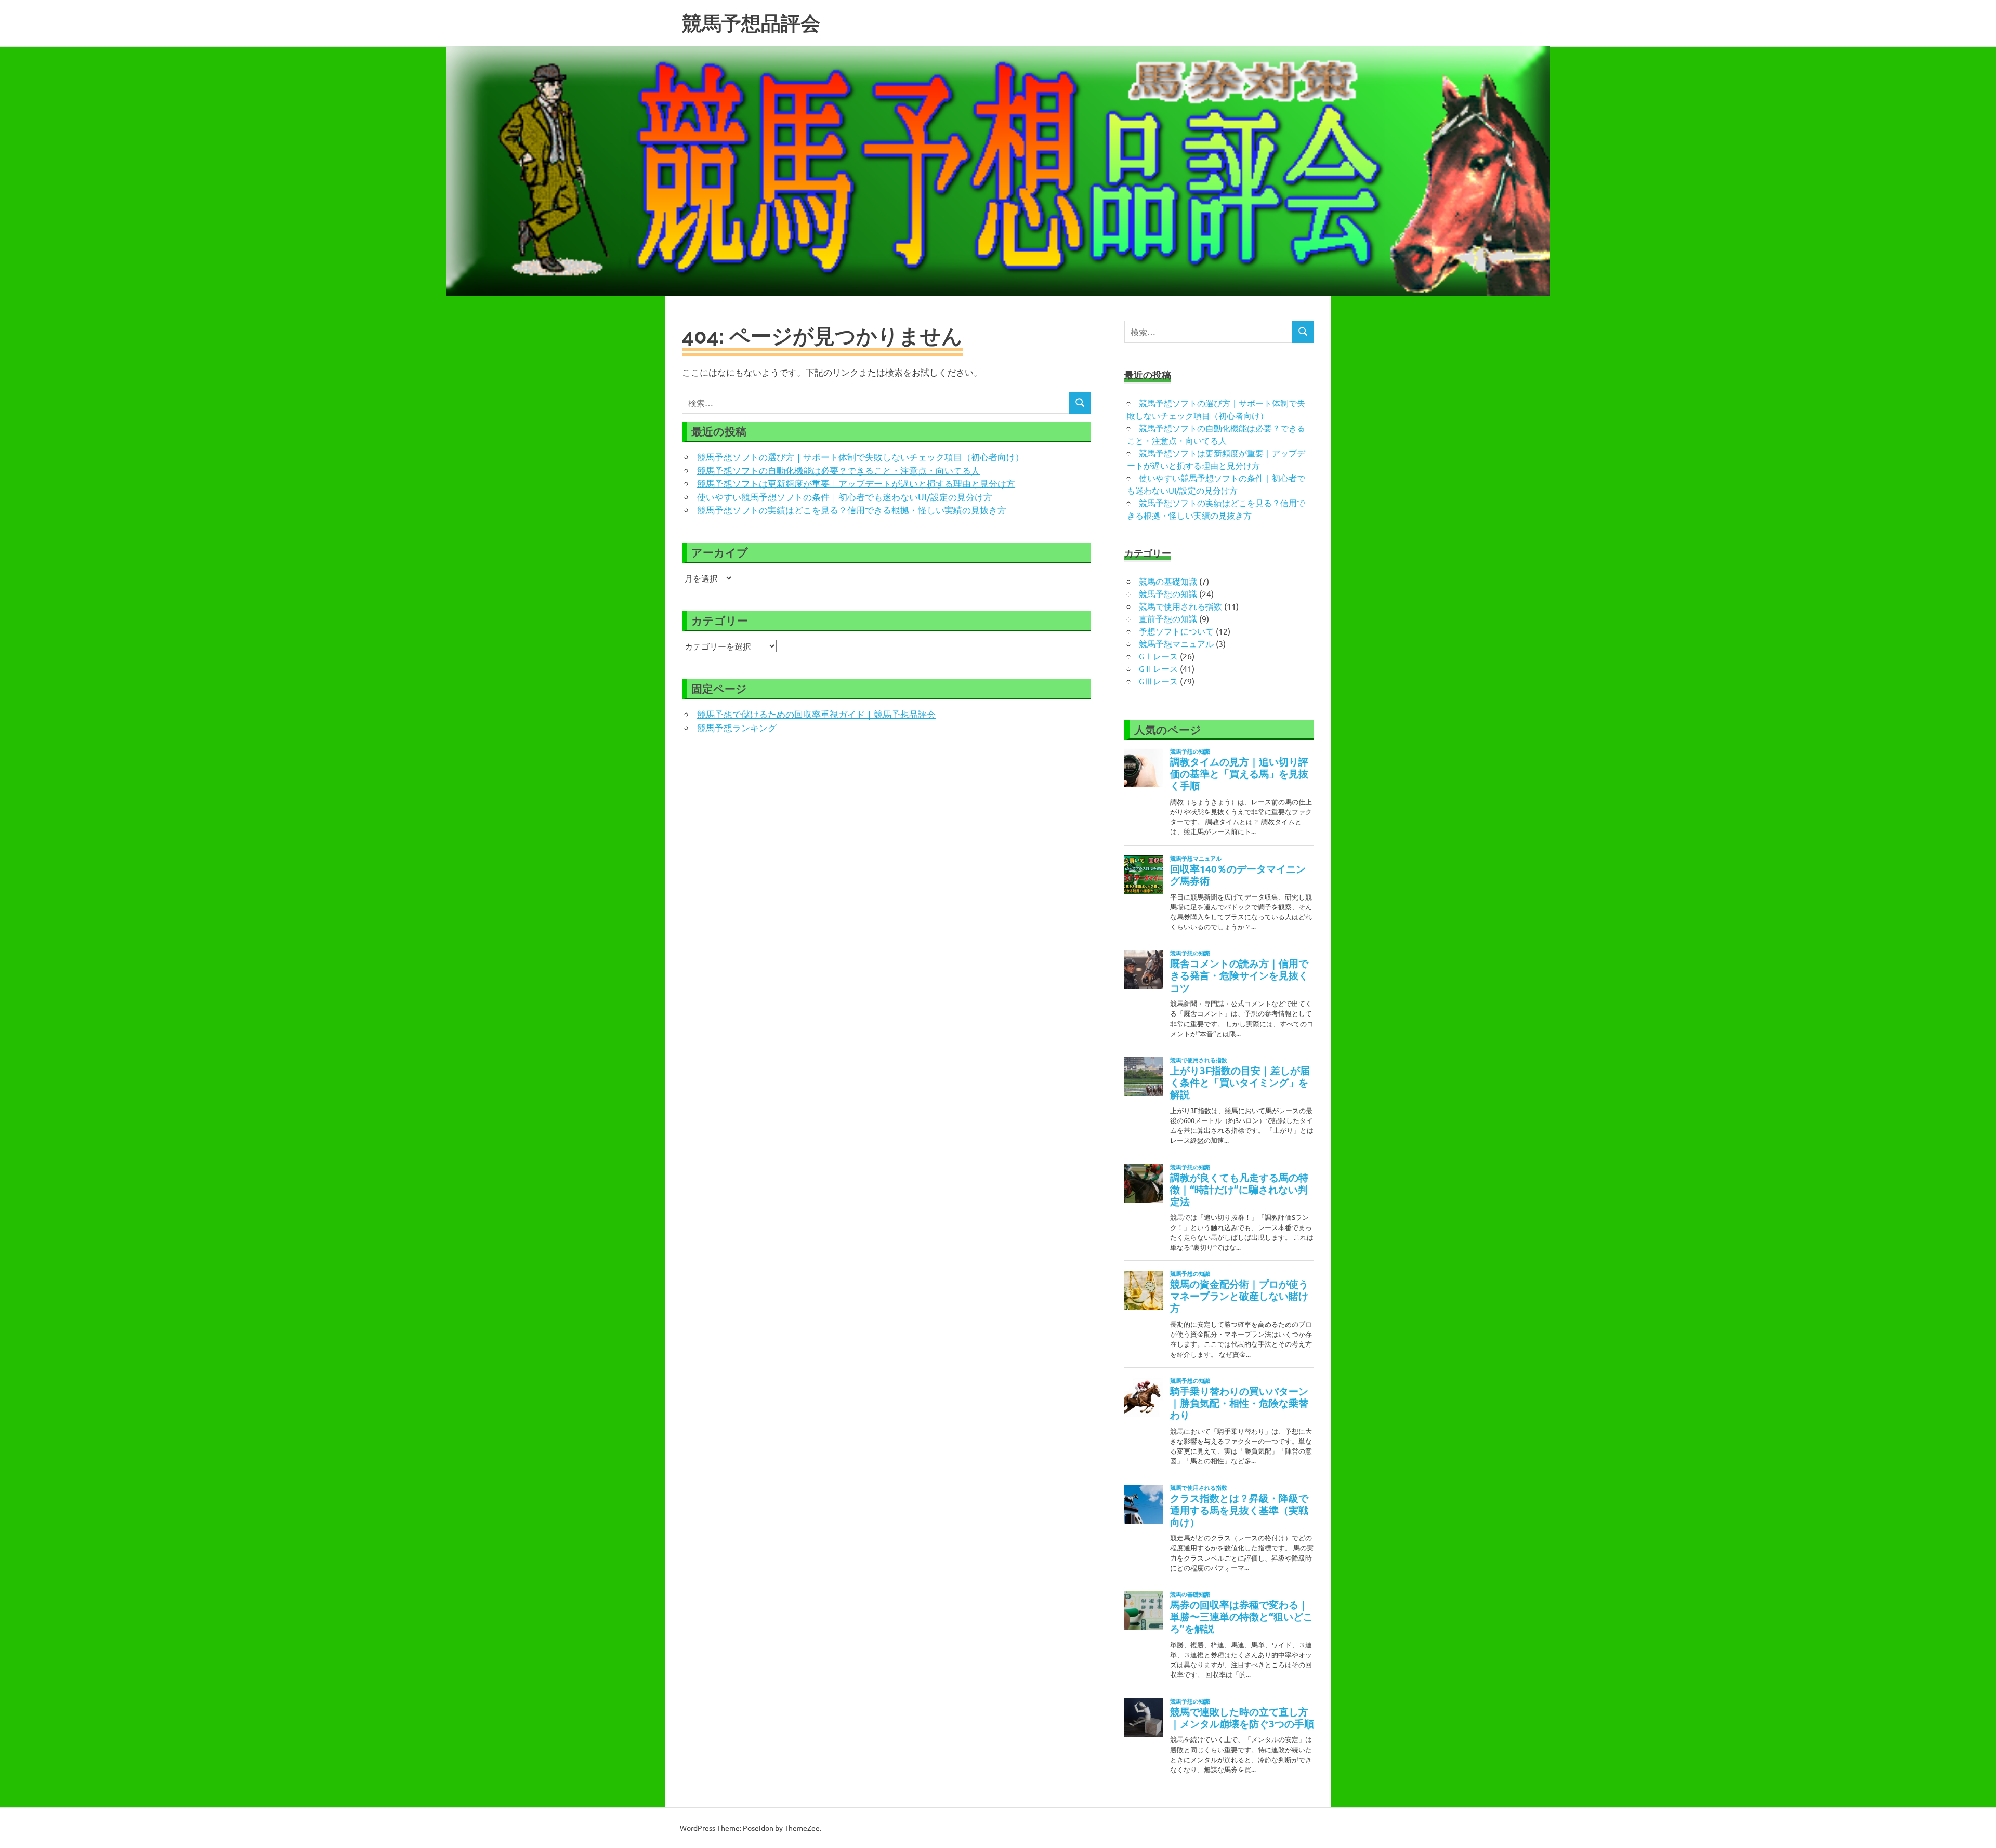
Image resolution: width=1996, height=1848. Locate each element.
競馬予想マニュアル (1176, 643)
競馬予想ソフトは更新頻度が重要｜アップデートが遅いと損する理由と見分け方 (856, 483)
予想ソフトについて (1176, 631)
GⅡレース (1158, 668)
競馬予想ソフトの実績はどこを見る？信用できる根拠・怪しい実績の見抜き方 (852, 510)
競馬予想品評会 (751, 23)
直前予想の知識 (1168, 618)
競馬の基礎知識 (1168, 581)
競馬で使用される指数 (1180, 606)
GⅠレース (1158, 656)
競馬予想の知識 (1168, 593)
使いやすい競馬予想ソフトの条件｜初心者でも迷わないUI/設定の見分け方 (845, 497)
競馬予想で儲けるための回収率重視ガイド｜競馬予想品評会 (816, 714)
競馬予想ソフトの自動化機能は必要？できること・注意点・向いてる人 (838, 470)
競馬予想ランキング (737, 727)
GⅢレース (1158, 681)
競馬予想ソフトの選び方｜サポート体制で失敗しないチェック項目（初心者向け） (861, 457)
